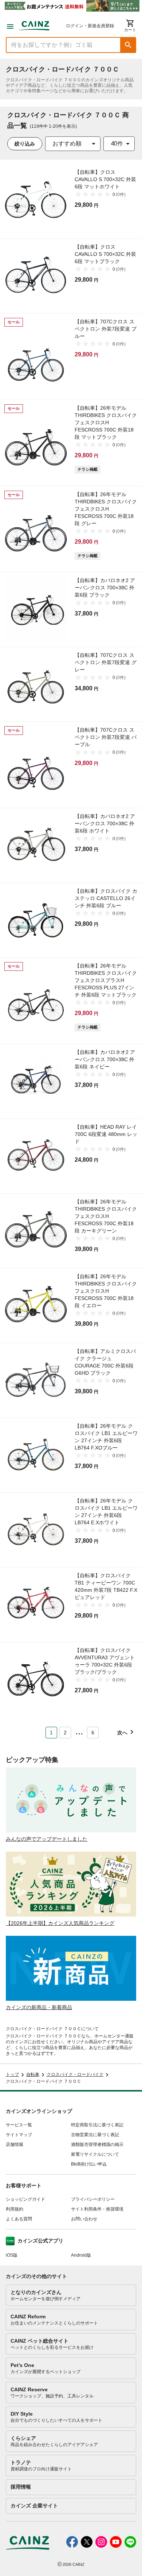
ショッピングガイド (25, 2199)
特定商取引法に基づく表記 (97, 2125)
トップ (12, 2074)
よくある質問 (19, 2219)
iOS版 (12, 2255)
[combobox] (73, 144)
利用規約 (15, 2209)
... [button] (79, 1731)
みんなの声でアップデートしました (47, 1839)
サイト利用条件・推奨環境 (97, 2209)
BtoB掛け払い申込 (89, 2164)
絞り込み (25, 144)
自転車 (33, 2074)
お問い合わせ (84, 2219)
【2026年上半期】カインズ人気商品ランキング (60, 1923)
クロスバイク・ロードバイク (75, 2074)
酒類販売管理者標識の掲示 (97, 2144)
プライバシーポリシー (93, 2199)
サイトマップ (19, 2135)
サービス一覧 (19, 2125)
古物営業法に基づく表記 (95, 2135)
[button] (128, 45)
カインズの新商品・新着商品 (39, 2007)
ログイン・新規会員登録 (90, 26)
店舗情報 (15, 2144)
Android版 (81, 2255)
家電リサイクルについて (95, 2154)
